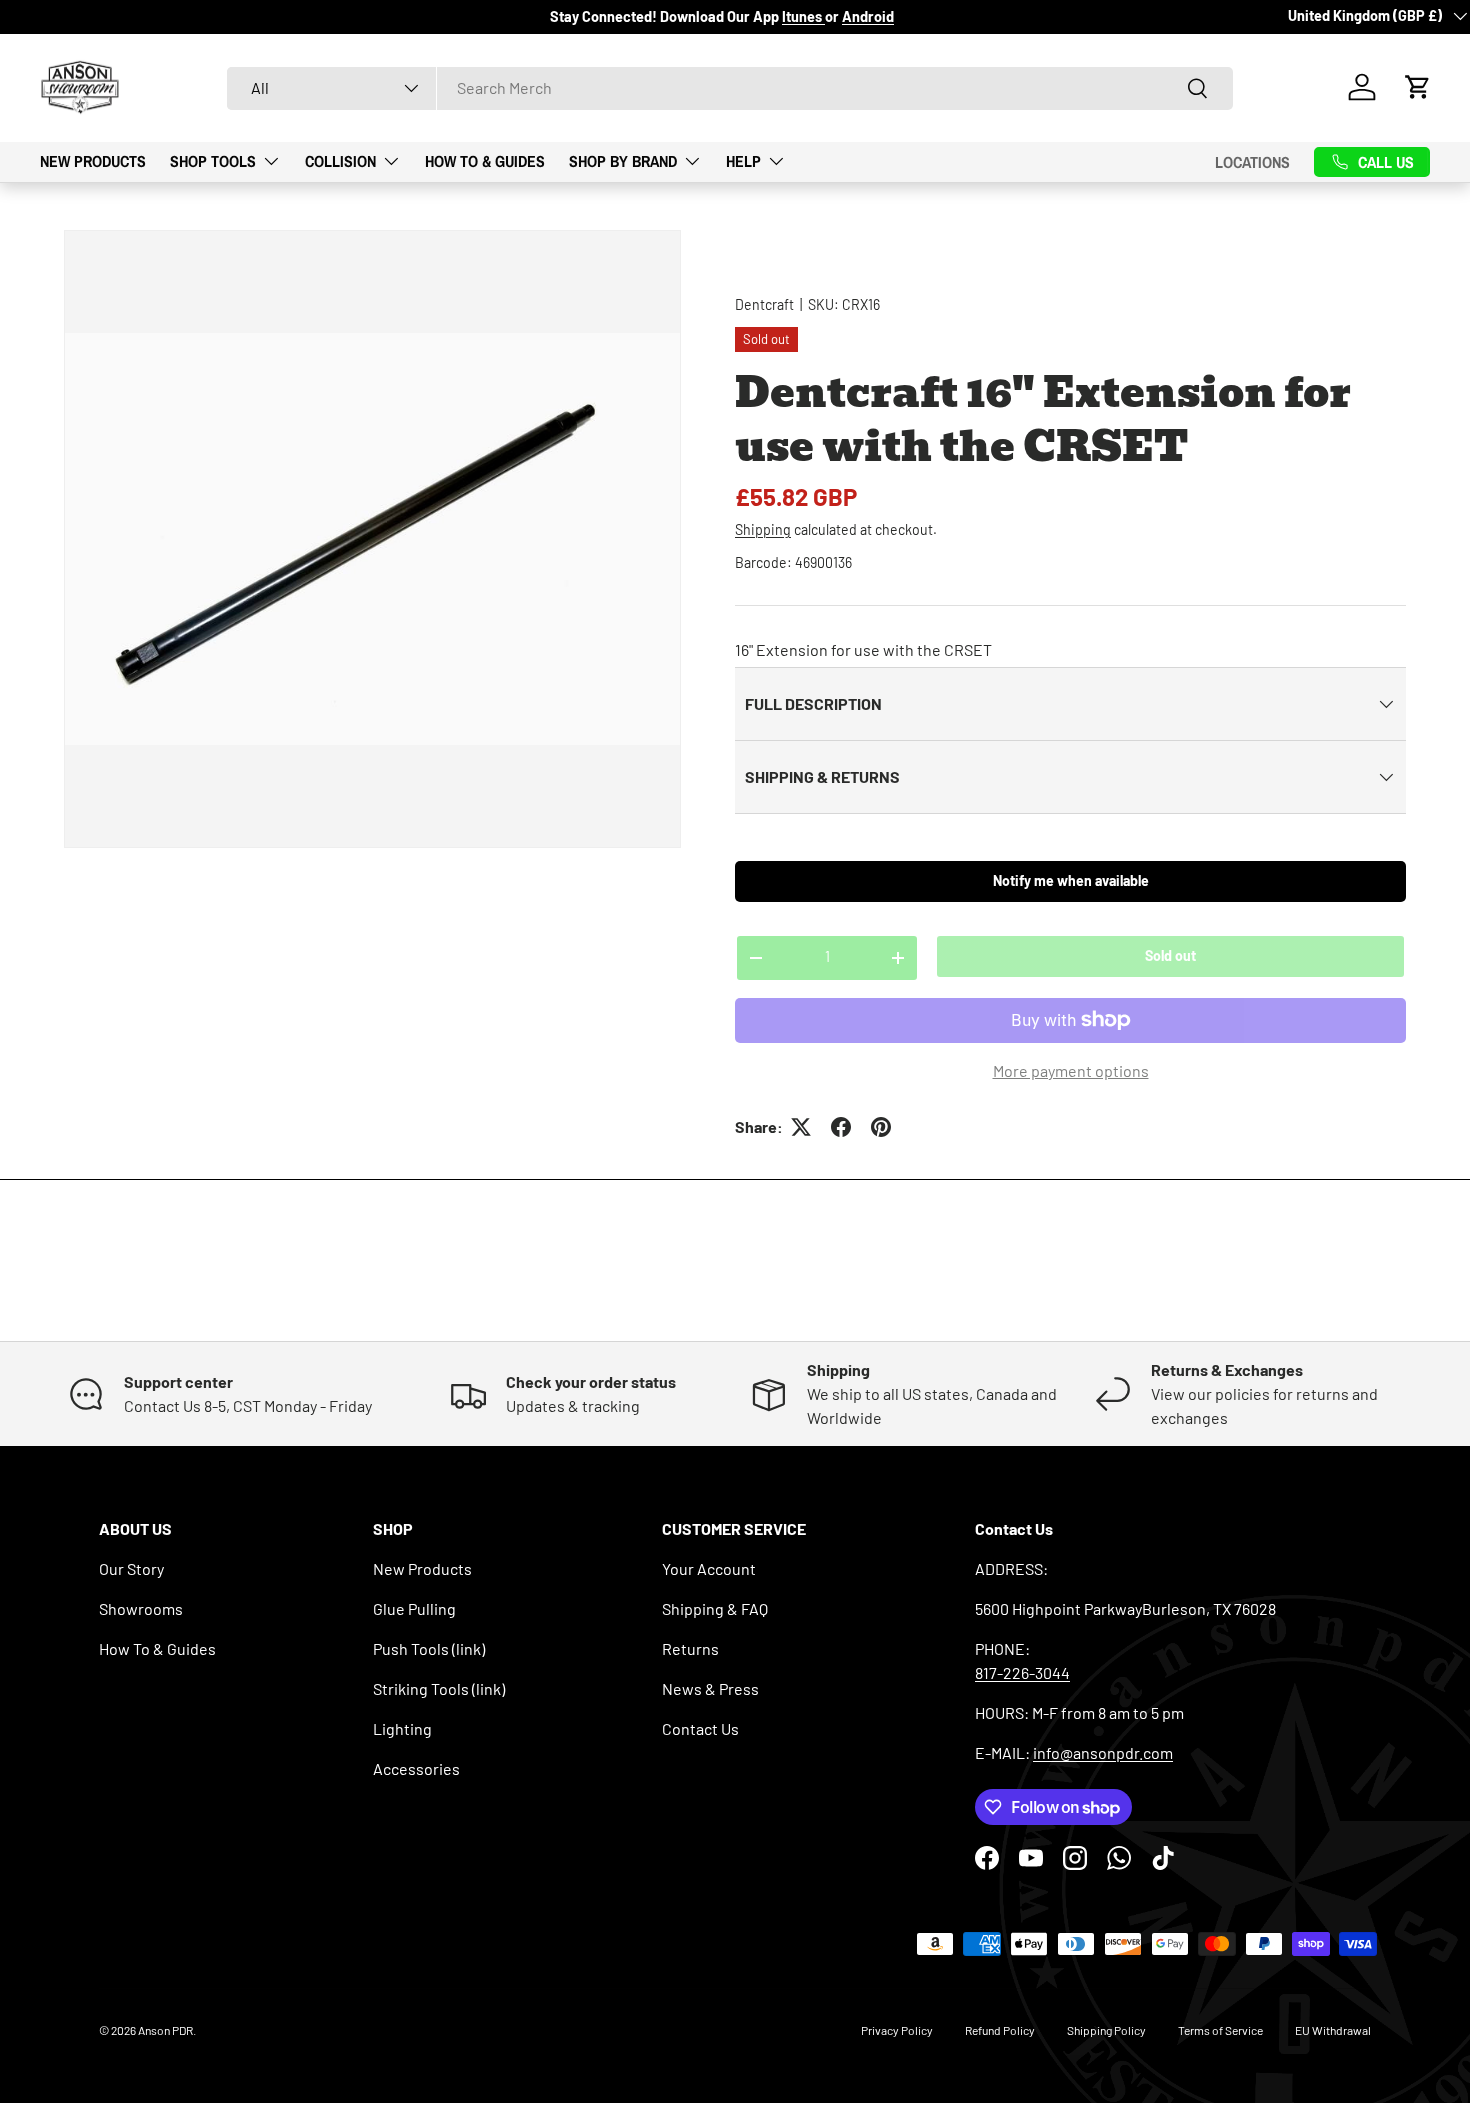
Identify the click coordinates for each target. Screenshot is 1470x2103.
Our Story (131, 1568)
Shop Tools (213, 161)
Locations (1252, 161)
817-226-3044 (1022, 1672)
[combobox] (730, 87)
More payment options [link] (1071, 1070)
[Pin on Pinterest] (881, 1127)
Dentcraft (764, 304)
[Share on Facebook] (841, 1127)
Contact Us (700, 1728)
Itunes (803, 16)
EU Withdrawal (1333, 2030)
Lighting (402, 1728)
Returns (690, 1648)
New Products (93, 161)
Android (868, 16)
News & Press (710, 1688)
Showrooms (141, 1608)
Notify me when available (1071, 880)
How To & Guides (485, 161)
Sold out (1170, 955)
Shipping (763, 529)
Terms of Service (1220, 2030)
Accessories (416, 1768)
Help (743, 161)
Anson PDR (165, 2030)
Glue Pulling (414, 1608)
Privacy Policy (897, 2030)
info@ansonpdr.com (1103, 1752)
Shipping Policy (1106, 2030)
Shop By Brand (623, 161)
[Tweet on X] (801, 1127)
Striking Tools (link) (439, 1688)
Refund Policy (1000, 2030)
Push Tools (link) (429, 1648)
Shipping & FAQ (715, 1608)
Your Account (709, 1568)
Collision (340, 161)
